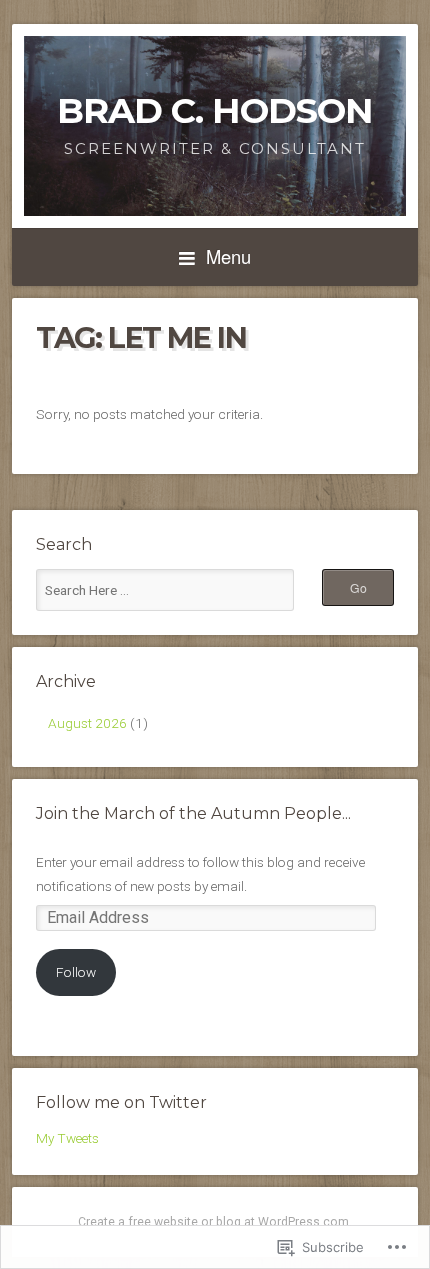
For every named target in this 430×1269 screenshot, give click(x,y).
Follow (76, 972)
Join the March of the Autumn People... (193, 813)
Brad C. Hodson (215, 110)
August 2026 (87, 723)
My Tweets (67, 1138)
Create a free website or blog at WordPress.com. (215, 1222)
